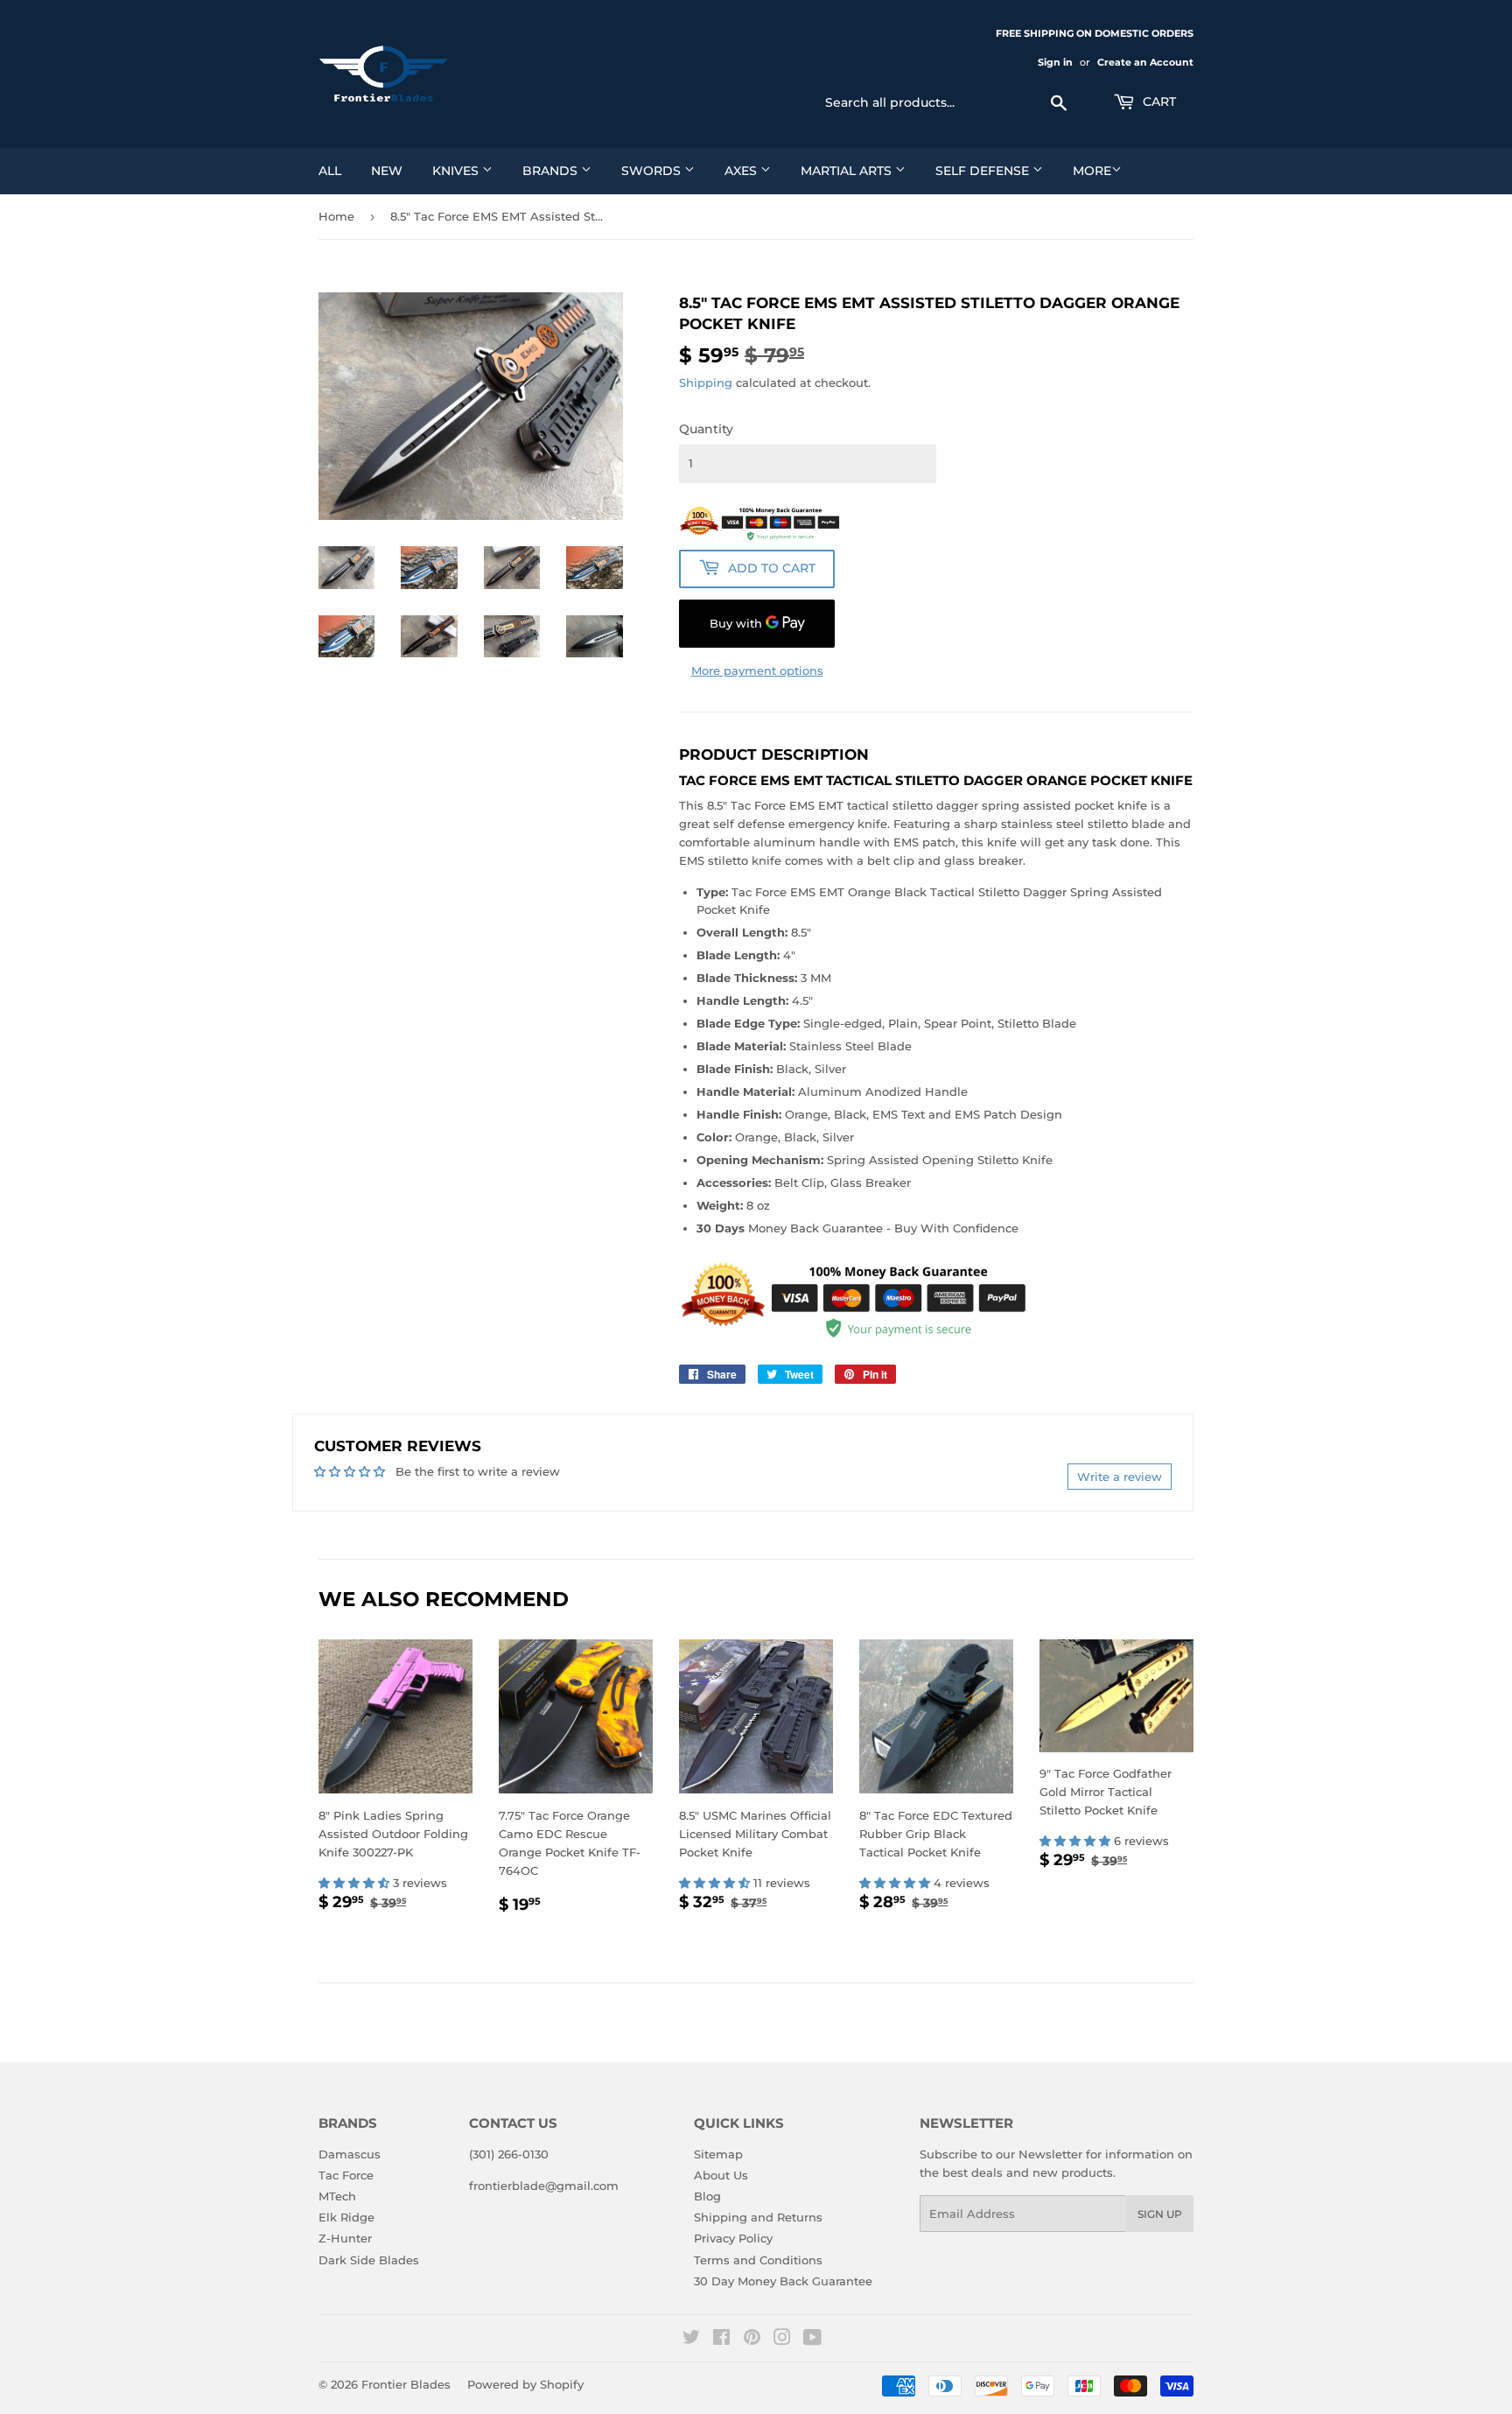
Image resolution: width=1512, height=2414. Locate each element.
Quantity (706, 429)
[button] (356, 1883)
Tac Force (346, 2175)
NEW (387, 171)
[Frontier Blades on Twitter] (691, 2340)
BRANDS (552, 171)
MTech (337, 2196)
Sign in (1055, 62)
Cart (1158, 102)
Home (336, 216)
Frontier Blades (406, 2384)
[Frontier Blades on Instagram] (782, 2340)
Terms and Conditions (758, 2260)
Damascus (350, 2154)
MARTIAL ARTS (848, 171)
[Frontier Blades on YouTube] (812, 2340)
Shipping (706, 382)
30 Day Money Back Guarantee (783, 2281)
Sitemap (718, 2154)
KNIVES (457, 171)
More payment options (757, 670)
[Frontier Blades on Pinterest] (752, 2340)
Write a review (1120, 1477)
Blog (707, 2196)
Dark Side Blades (369, 2260)
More (1092, 171)
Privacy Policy (733, 2238)
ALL (330, 171)
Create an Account (1145, 62)
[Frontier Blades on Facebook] (721, 2340)
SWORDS (653, 171)
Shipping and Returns (758, 2217)
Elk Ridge (346, 2217)
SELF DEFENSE (984, 171)
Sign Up (1160, 2214)
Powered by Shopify (525, 2384)
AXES (742, 171)
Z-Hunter (345, 2238)
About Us (721, 2175)
